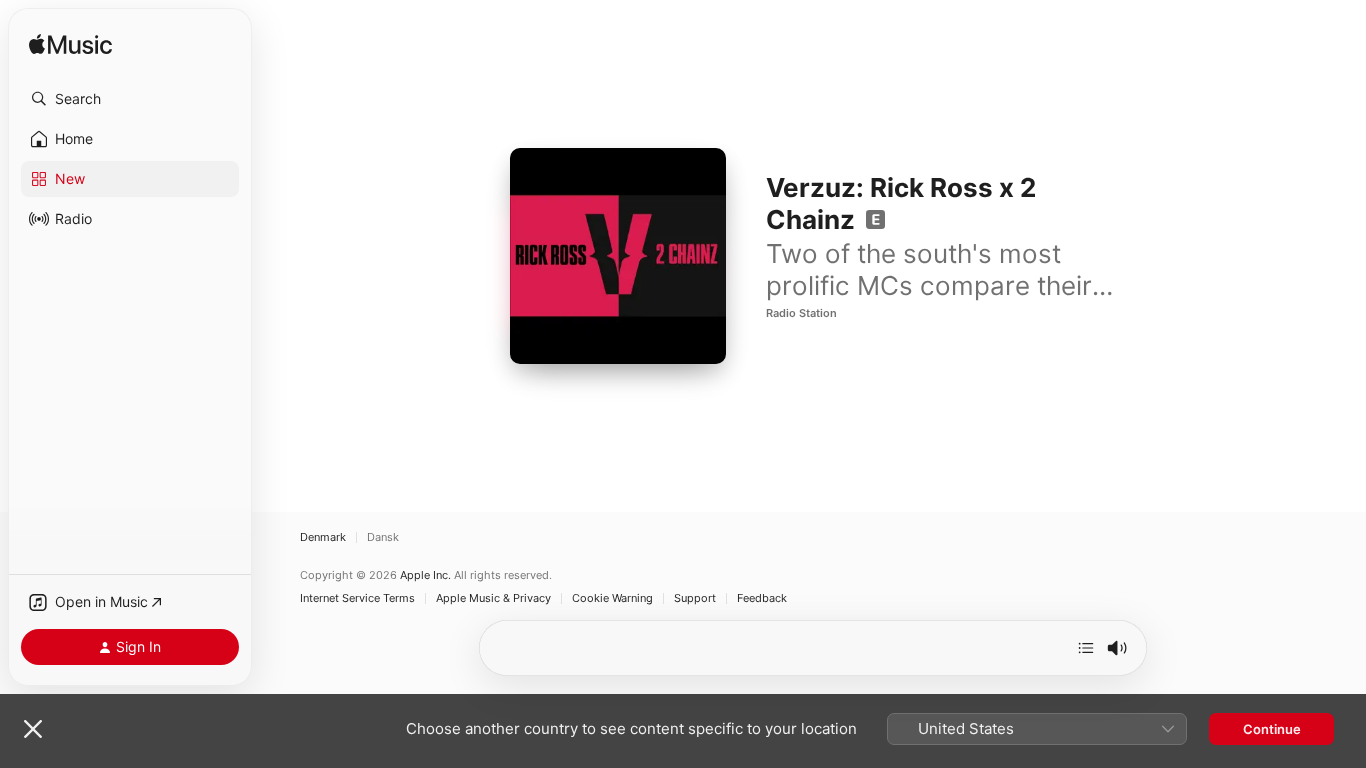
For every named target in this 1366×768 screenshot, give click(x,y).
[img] (70, 45)
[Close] (33, 729)
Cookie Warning (612, 598)
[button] (130, 99)
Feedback (762, 598)
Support (695, 598)
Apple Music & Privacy (493, 598)
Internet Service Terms (357, 598)
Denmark (323, 537)
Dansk (383, 537)
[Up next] (1086, 648)
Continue (1272, 729)
